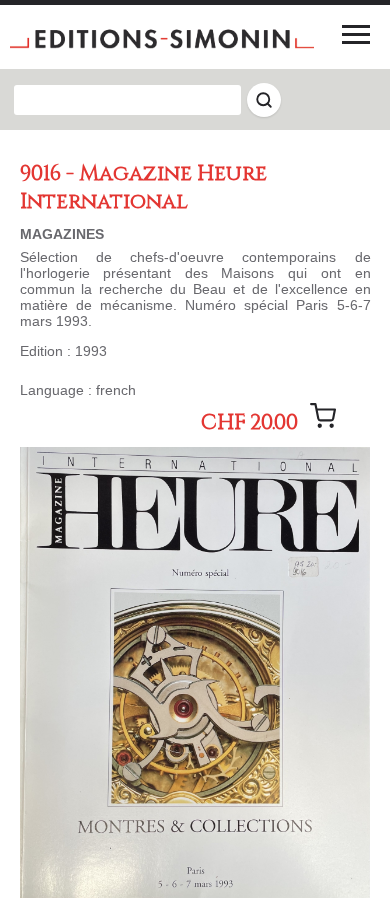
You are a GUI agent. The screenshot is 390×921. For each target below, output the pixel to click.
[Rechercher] (264, 100)
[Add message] (323, 416)
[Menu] (356, 34)
